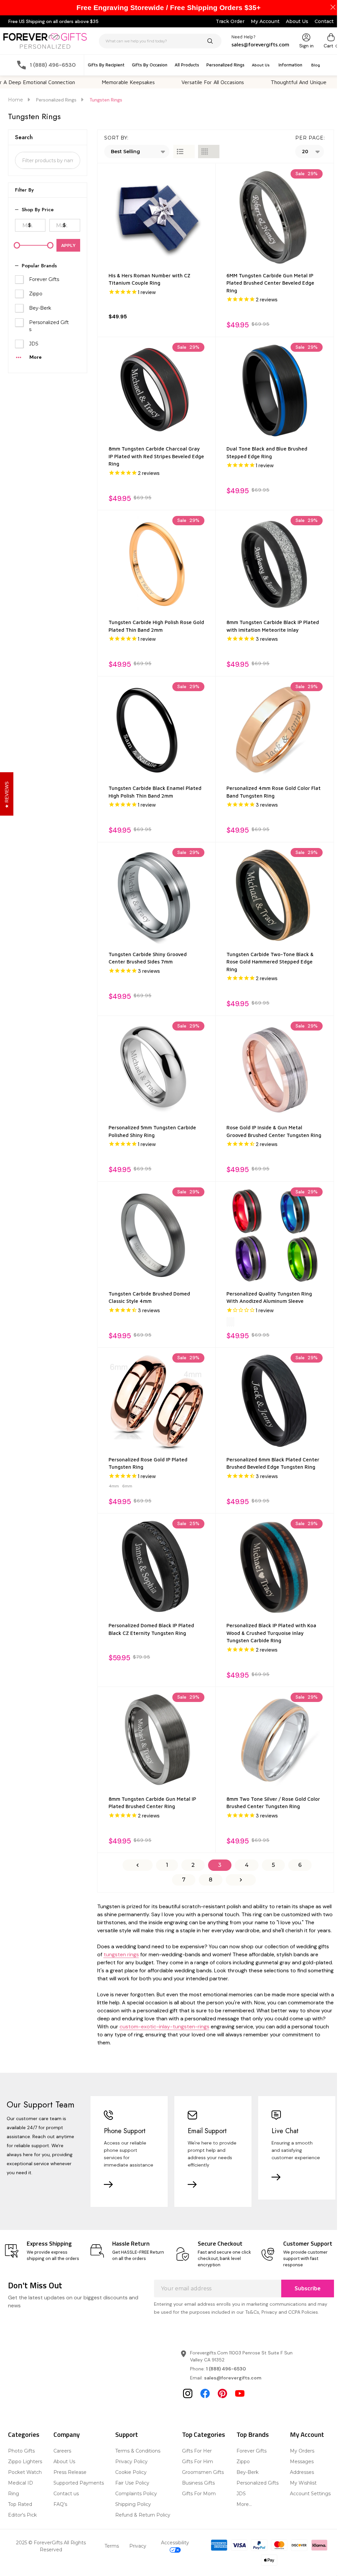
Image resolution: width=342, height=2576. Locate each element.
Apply (68, 245)
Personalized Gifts (49, 326)
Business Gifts (198, 2483)
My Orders (302, 2451)
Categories (24, 2434)
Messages (302, 2462)
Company (67, 2434)
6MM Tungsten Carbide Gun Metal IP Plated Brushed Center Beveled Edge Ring (270, 283)
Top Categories (204, 2434)
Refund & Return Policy (143, 2515)
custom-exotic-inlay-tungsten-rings (164, 2027)
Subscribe (308, 2288)
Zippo (36, 294)
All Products (187, 65)
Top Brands (253, 2434)
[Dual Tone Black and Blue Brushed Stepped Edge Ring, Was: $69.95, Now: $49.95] (275, 391)
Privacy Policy (131, 2462)
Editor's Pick (22, 2515)
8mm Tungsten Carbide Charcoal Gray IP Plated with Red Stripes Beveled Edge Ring (156, 456)
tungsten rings (121, 1954)
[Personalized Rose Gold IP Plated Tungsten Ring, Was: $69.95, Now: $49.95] (157, 1401)
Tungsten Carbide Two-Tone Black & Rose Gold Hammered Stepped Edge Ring (270, 962)
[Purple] (231, 1322)
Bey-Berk (40, 308)
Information (290, 65)
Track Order (230, 21)
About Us (297, 21)
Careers (62, 2451)
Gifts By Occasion (150, 65)
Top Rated (20, 2504)
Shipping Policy (133, 2504)
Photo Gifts (21, 2451)
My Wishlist (303, 2483)
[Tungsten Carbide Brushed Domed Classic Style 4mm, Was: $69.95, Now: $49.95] (157, 1235)
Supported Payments (79, 2483)
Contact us (66, 2494)
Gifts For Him (198, 2462)
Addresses (302, 2472)
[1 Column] (184, 152)
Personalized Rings (225, 65)
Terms (112, 2546)
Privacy (138, 2546)
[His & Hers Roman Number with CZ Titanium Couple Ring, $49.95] (157, 217)
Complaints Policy (136, 2494)
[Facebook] (205, 2393)
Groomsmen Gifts (203, 2472)
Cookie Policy (131, 2472)
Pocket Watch (25, 2472)
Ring (14, 2494)
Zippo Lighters (25, 2462)
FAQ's (60, 2504)
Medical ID (21, 2483)
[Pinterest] (222, 2393)
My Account (265, 21)
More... (244, 2504)
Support (127, 2434)
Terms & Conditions (138, 2451)
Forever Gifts (44, 279)
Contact (324, 21)
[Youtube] (240, 2393)
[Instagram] (188, 2393)
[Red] (227, 1322)
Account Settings (310, 2494)
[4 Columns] (209, 152)
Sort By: (116, 138)
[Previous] (138, 1865)
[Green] (233, 1322)
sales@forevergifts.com (233, 2378)
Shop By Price (38, 210)
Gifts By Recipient (106, 65)
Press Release (70, 2472)
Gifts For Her (197, 2451)
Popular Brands (39, 266)
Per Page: (310, 138)
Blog (316, 65)
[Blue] (229, 1322)
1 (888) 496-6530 (226, 2369)
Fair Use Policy (132, 2483)
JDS (34, 344)
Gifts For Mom (199, 2494)
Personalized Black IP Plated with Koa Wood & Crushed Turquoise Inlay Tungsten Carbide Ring (271, 1633)
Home (16, 100)
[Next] (241, 1880)
